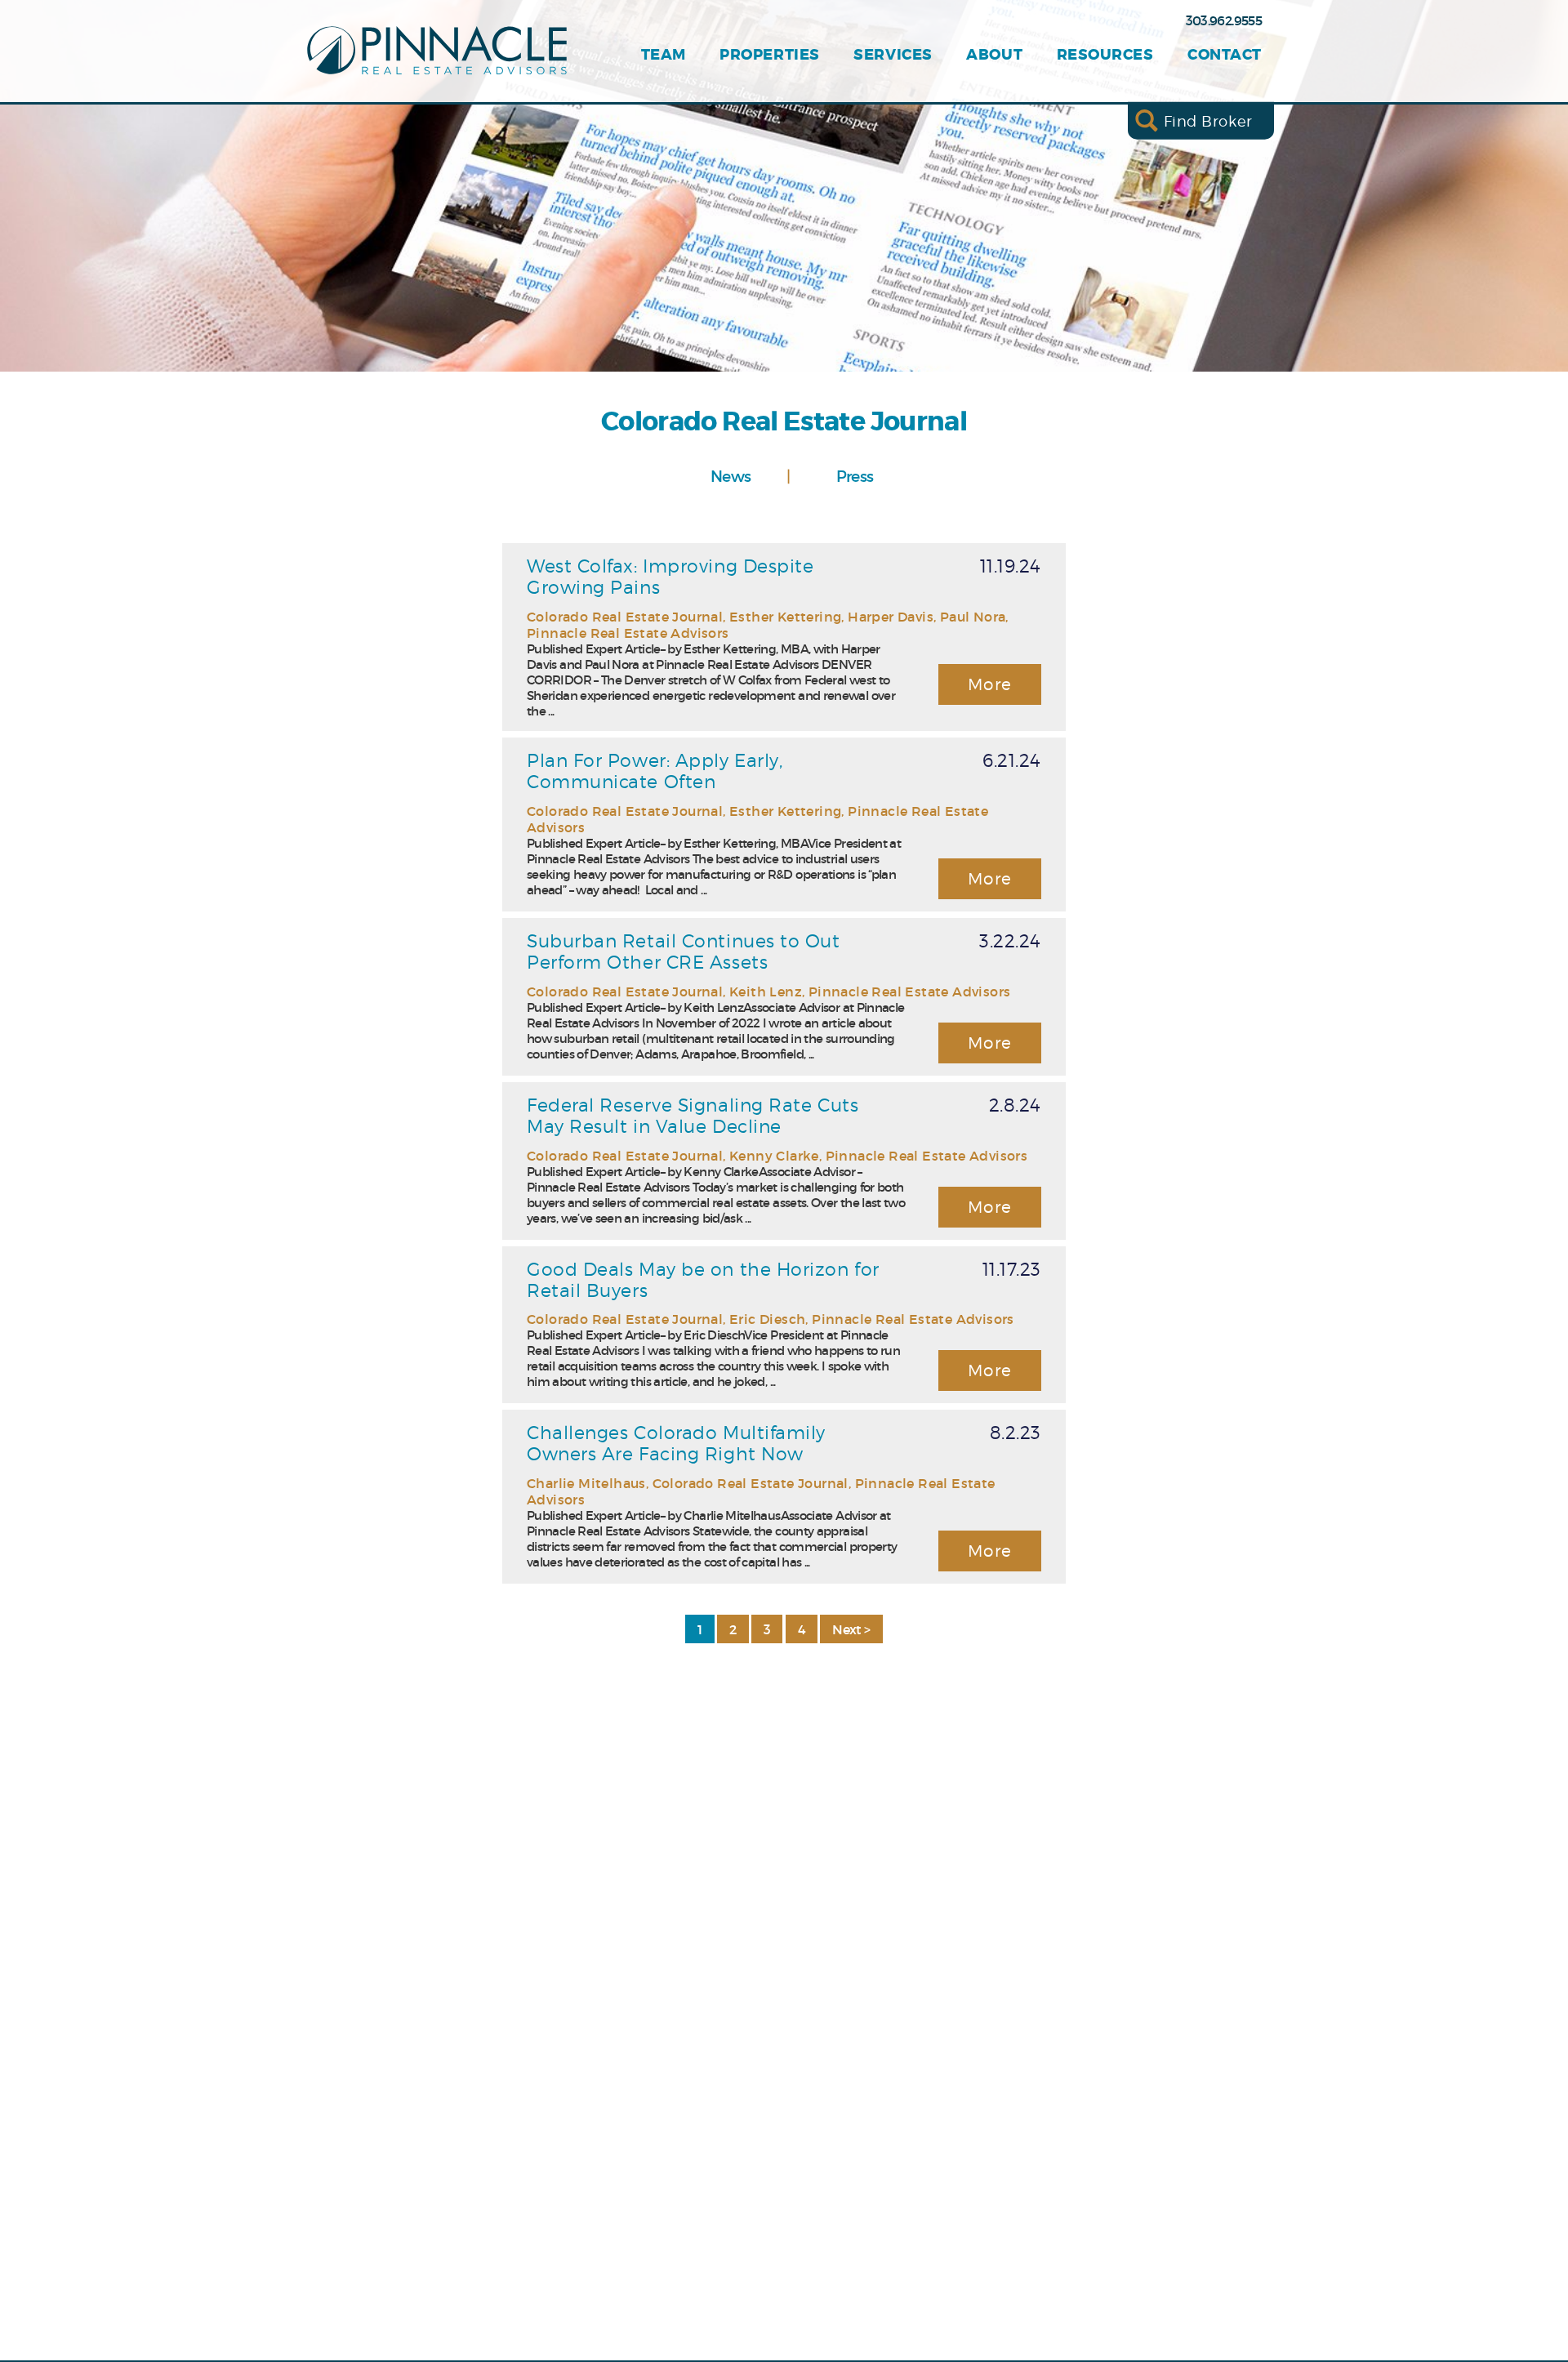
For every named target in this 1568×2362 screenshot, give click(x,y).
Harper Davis (891, 617)
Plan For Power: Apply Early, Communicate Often (655, 771)
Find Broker (1208, 120)
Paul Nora (973, 617)
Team (664, 55)
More (990, 684)
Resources (1105, 55)
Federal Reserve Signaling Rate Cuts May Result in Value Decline (693, 1116)
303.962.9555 (1224, 20)
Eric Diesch (767, 1319)
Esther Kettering (785, 617)
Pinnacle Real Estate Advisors (628, 633)
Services (893, 55)
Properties (769, 55)
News (731, 476)
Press (855, 476)
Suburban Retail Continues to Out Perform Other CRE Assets (684, 951)
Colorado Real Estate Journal (625, 617)
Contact (1225, 55)
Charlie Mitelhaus (586, 1483)
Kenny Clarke (774, 1156)
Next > (851, 1629)
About (994, 55)
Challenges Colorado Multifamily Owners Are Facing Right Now (676, 1443)
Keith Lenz (766, 992)
